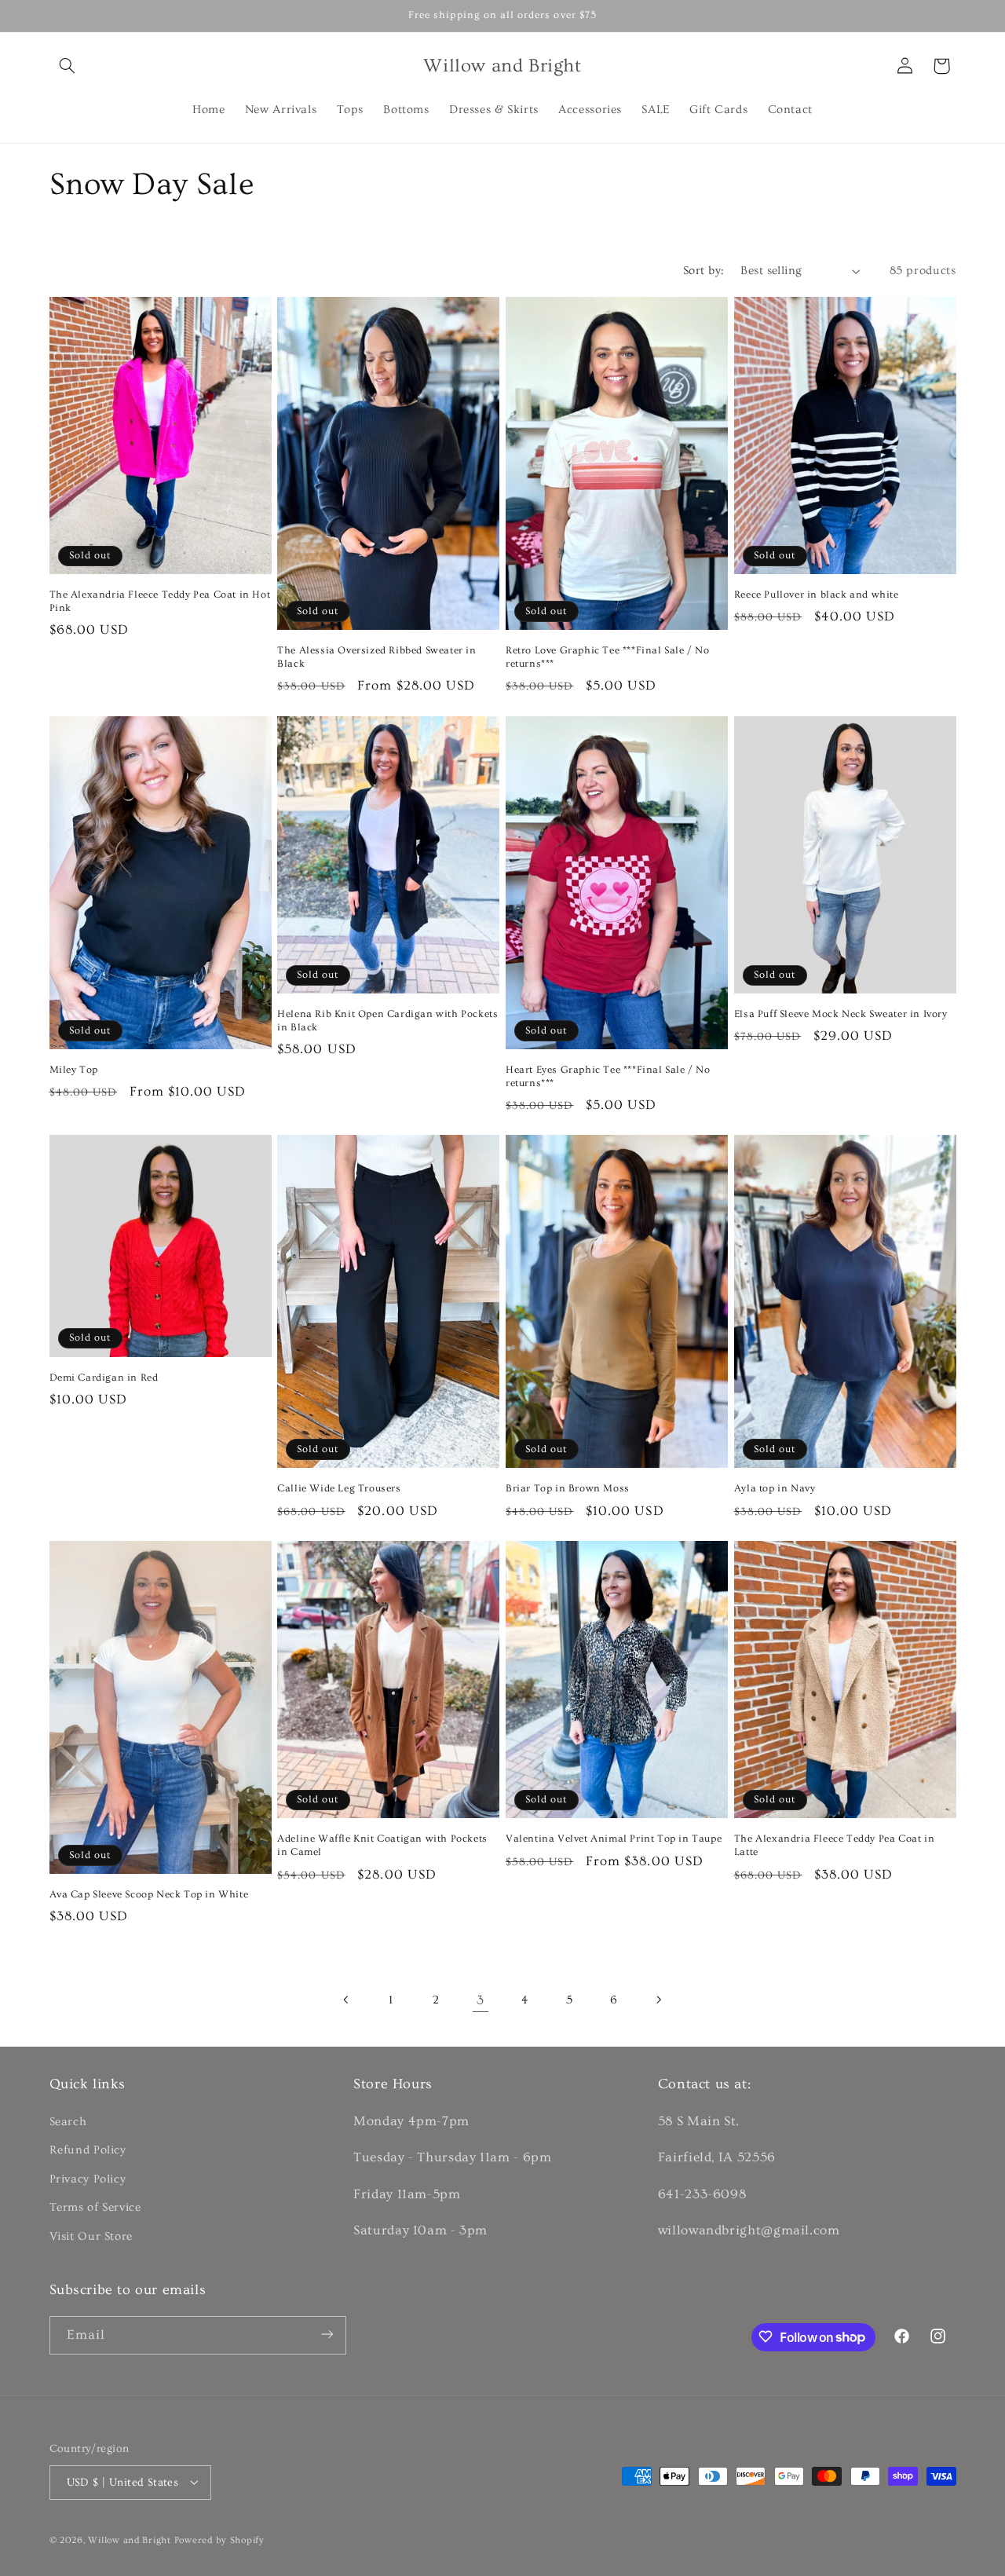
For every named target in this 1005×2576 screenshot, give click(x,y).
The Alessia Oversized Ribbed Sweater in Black (376, 657)
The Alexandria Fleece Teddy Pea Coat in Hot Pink (160, 601)
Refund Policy (88, 2151)
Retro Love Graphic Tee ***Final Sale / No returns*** (608, 657)
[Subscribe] (327, 2334)
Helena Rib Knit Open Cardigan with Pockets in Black (387, 1021)
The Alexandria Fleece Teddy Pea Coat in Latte (834, 1845)
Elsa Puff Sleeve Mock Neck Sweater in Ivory (841, 1014)
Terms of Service (95, 2208)
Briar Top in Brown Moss (568, 1488)
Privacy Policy (88, 2179)
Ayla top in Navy (775, 1488)
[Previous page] (347, 2000)
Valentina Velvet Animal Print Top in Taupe (614, 1839)
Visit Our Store (91, 2236)
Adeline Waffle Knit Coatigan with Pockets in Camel (382, 1845)
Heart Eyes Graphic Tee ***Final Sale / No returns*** (608, 1076)
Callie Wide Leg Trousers (339, 1488)
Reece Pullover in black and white (817, 595)
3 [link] (481, 2000)
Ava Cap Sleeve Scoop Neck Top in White (149, 1894)
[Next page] (658, 2000)
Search (68, 2122)
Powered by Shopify (219, 2539)
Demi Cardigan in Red (104, 1378)
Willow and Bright (130, 2539)
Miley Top (74, 1070)
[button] (68, 66)
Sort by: (703, 271)
